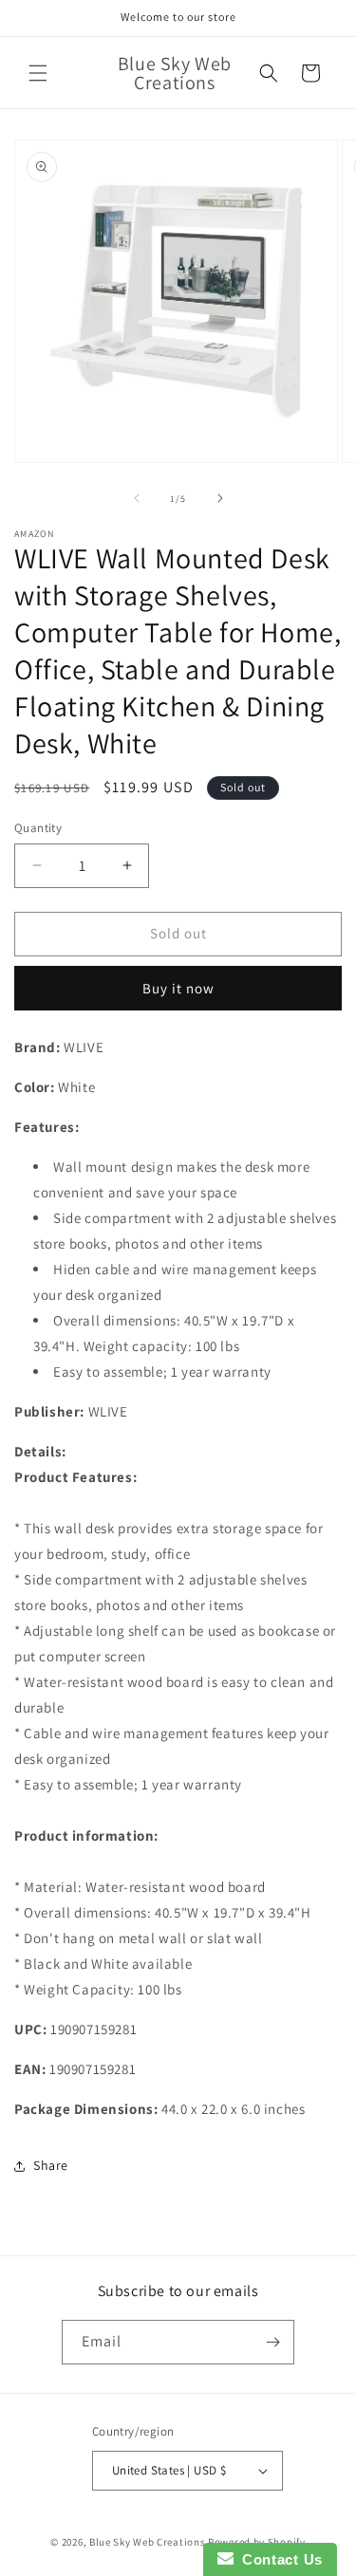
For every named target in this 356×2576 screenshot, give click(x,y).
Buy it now (178, 988)
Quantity (38, 828)
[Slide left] (137, 498)
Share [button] (51, 2165)
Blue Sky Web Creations (147, 2542)
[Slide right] (220, 498)
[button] (38, 73)
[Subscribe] (272, 2342)
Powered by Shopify (257, 2542)
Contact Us (278, 2559)
